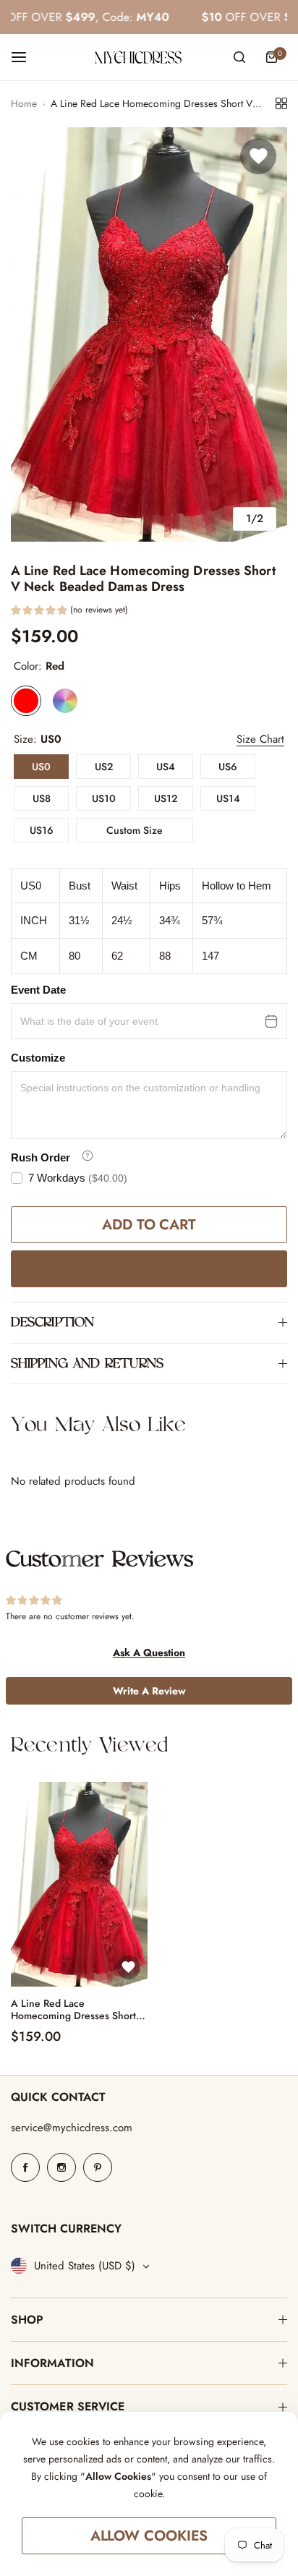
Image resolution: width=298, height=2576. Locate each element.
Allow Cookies (149, 2536)
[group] (149, 334)
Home (24, 103)
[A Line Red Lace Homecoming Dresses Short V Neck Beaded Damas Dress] (79, 1884)
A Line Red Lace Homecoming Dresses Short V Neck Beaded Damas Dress (78, 2010)
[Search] (239, 57)
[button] (69, 612)
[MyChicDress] (138, 57)
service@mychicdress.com (72, 2128)
